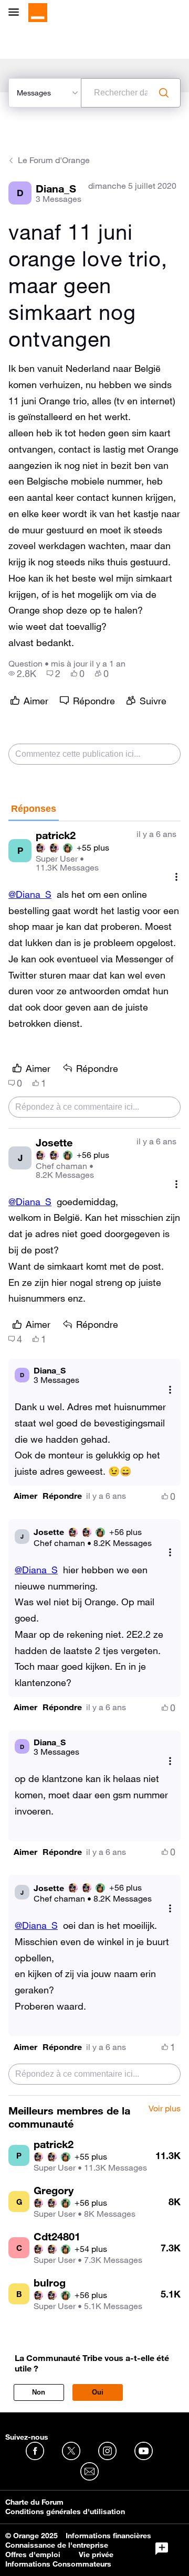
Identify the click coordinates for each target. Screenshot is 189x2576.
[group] (22, 673)
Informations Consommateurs (58, 2564)
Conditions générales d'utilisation (65, 2511)
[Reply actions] (170, 1389)
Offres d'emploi (33, 2554)
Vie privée (96, 2554)
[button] (25, 1496)
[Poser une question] (162, 2549)
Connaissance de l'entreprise (57, 2545)
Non (39, 2392)
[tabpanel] (94, 1459)
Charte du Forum (34, 2502)
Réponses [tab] (34, 809)
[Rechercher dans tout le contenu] (164, 93)
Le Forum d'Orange (54, 160)
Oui (98, 2392)
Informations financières (108, 2536)
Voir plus (165, 2109)
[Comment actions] (176, 877)
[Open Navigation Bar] (17, 13)
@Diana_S (30, 894)
